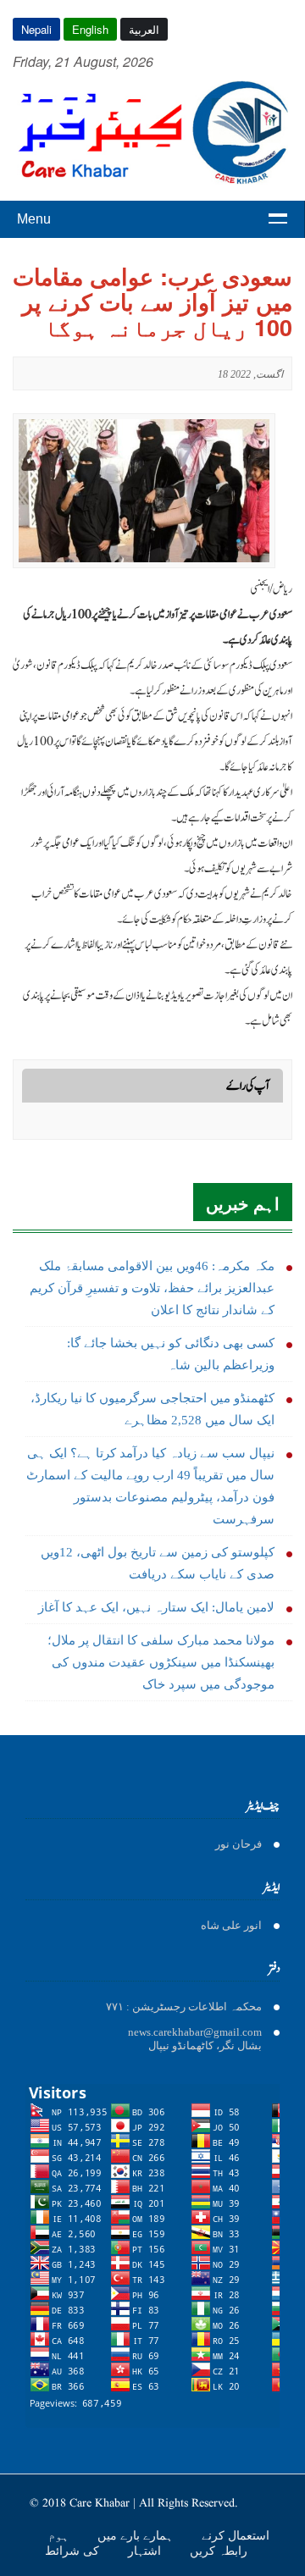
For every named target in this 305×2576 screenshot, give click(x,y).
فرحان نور (238, 1844)
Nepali (36, 29)
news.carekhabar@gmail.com (195, 2032)
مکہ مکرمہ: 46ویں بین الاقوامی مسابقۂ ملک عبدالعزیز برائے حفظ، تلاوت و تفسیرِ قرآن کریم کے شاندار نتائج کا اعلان (152, 1288)
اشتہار (146, 2551)
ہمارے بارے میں (137, 2535)
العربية (144, 29)
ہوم (60, 2535)
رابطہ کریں (219, 2551)
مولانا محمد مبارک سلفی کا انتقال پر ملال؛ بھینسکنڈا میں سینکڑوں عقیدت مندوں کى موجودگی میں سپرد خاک (161, 1662)
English (90, 29)
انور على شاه (231, 1925)
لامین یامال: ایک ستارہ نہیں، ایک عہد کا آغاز (156, 1607)
